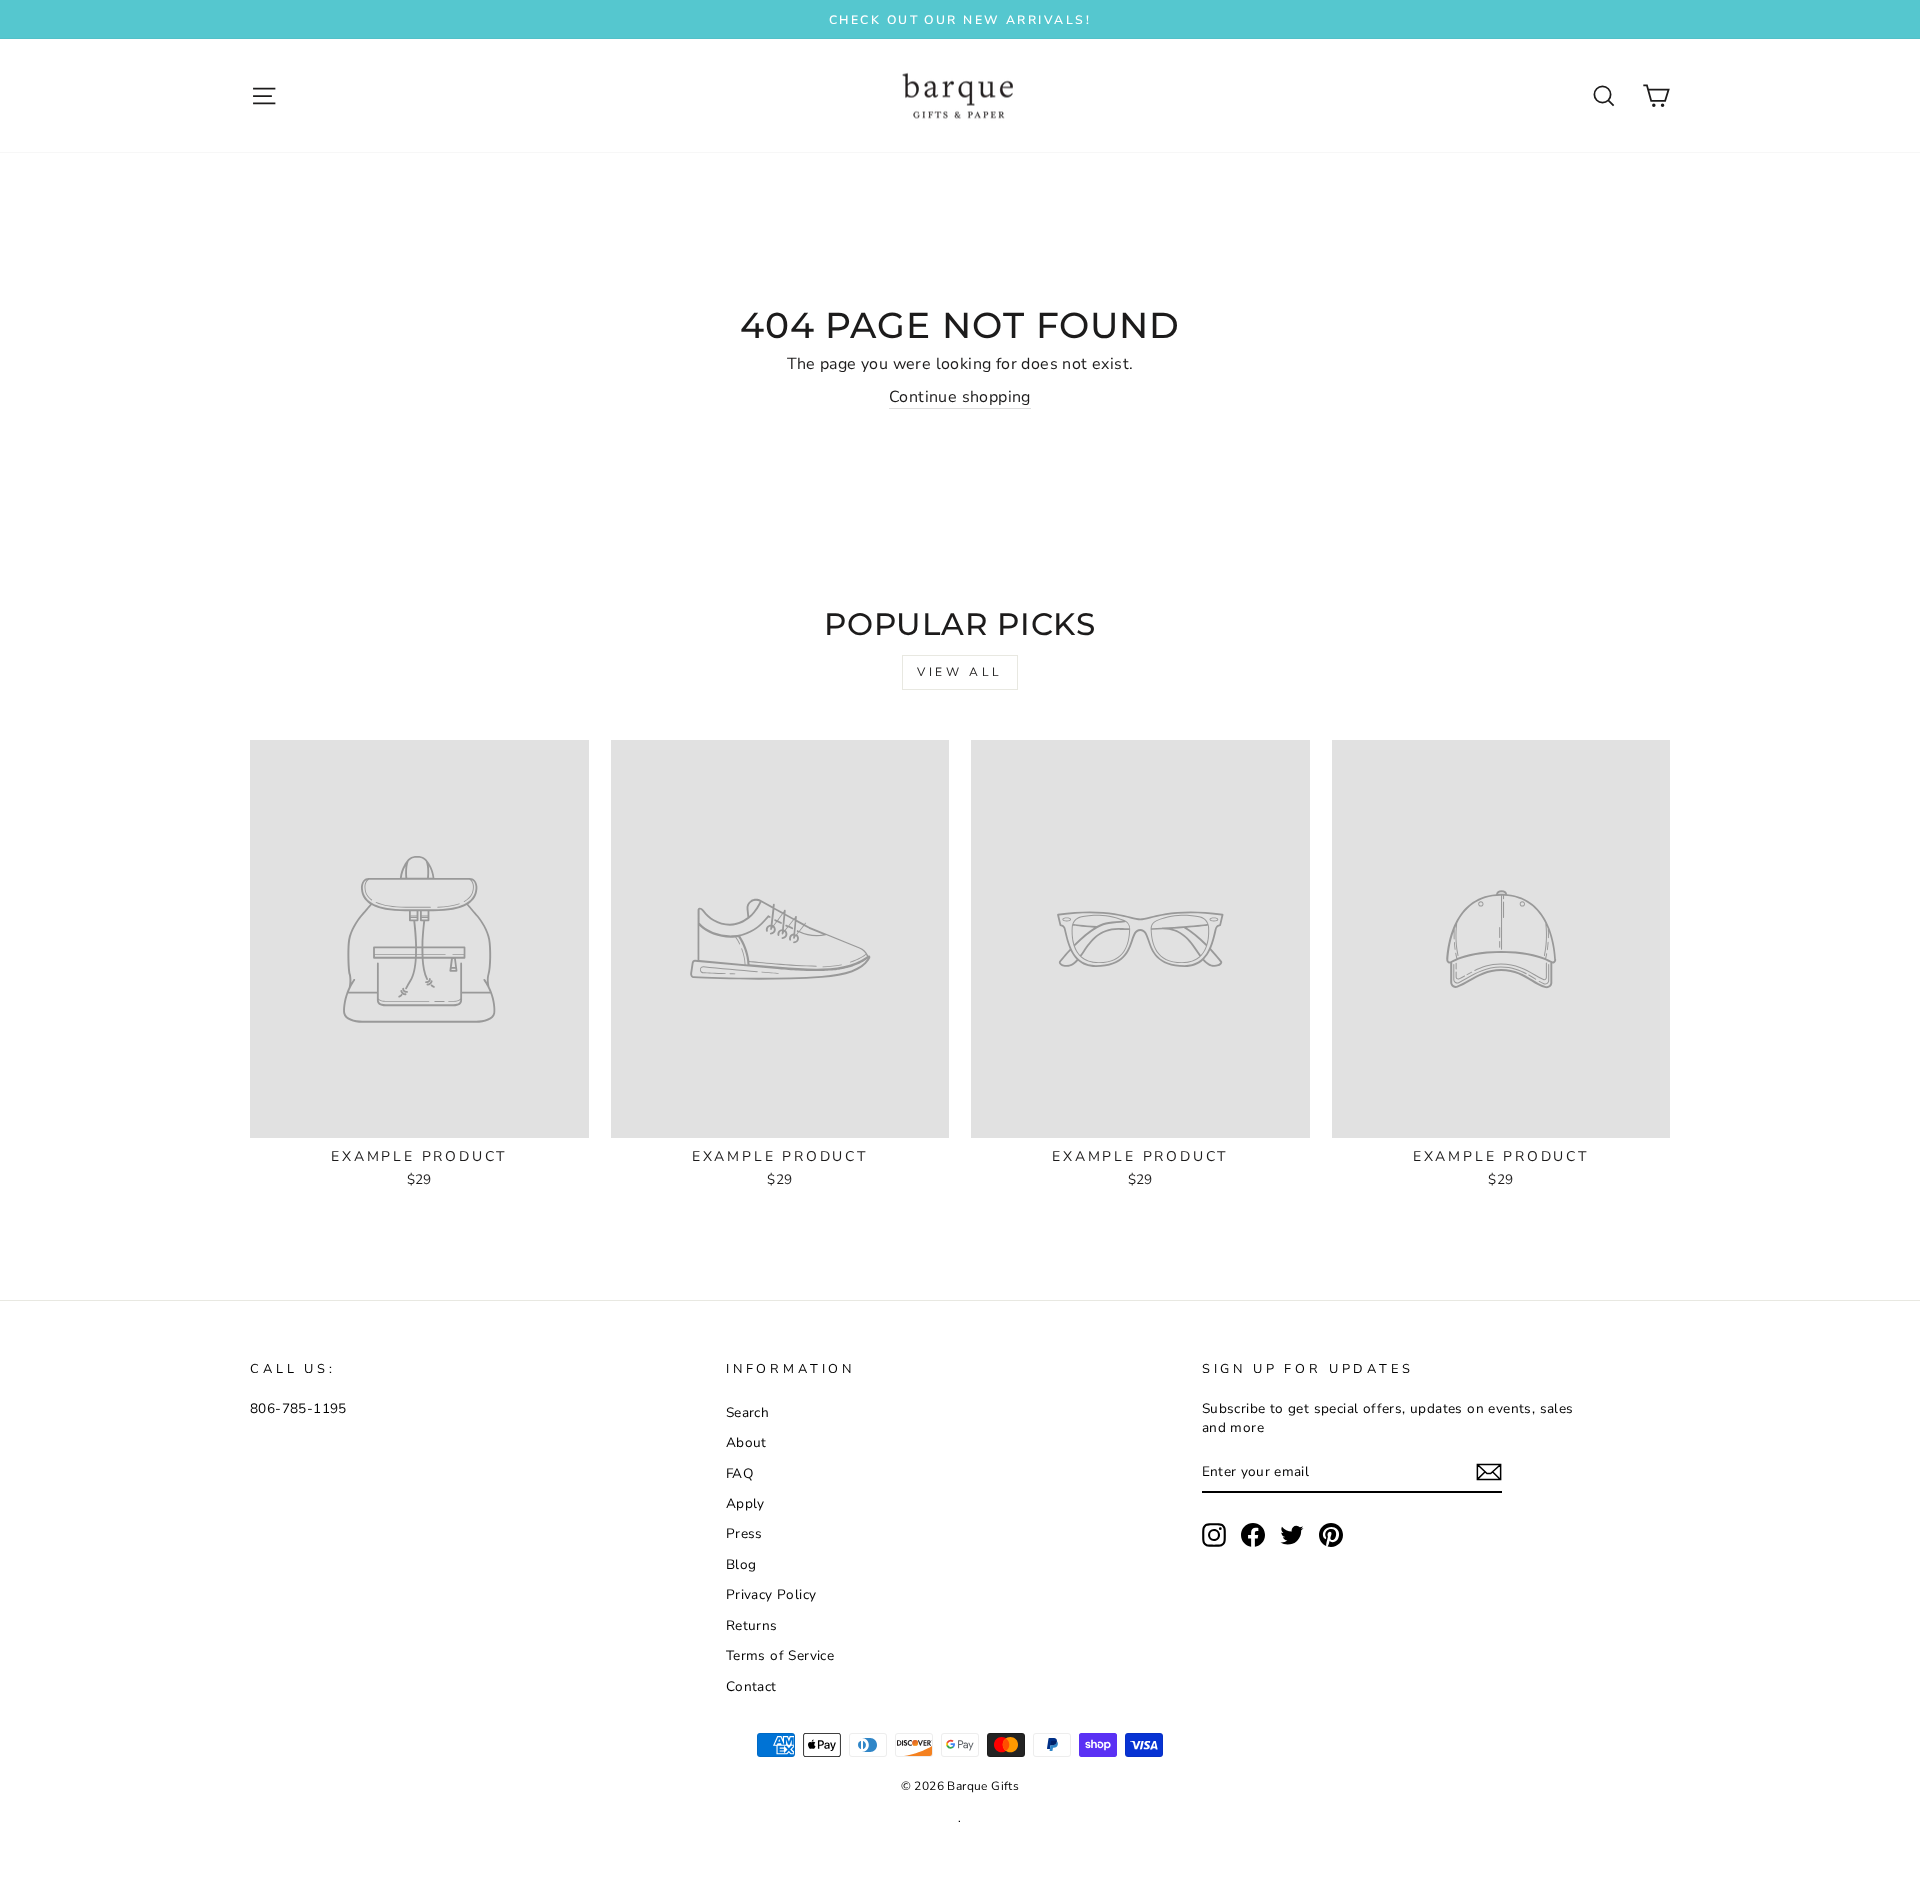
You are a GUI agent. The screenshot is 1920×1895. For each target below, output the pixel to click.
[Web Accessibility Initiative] (8, 1872)
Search (747, 1412)
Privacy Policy (771, 1594)
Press (744, 1533)
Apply (745, 1503)
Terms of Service (780, 1655)
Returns (752, 1625)
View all (960, 672)
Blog (741, 1564)
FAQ (739, 1473)
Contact (751, 1686)
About (746, 1442)
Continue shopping (960, 397)
